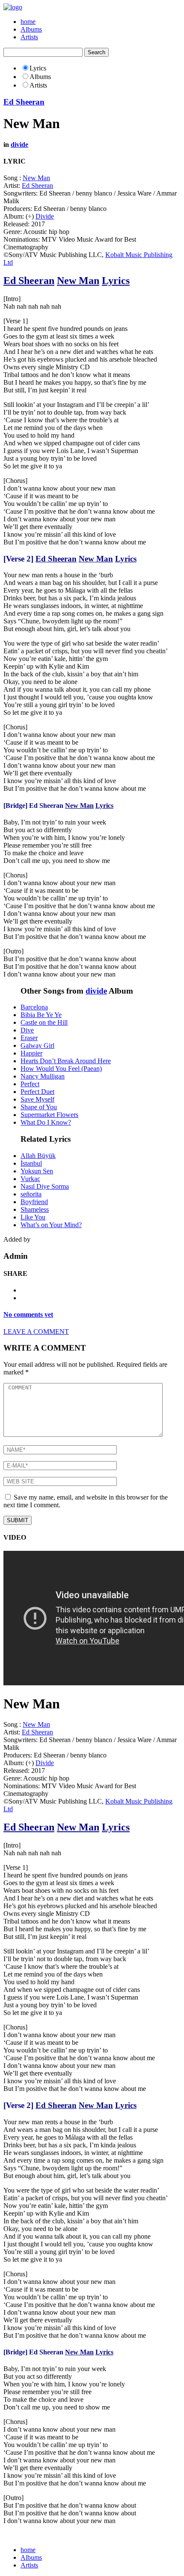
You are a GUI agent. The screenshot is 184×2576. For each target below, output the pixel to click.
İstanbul (31, 1163)
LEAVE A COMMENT (36, 1332)
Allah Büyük (38, 1156)
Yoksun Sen (37, 1171)
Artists (29, 37)
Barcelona (34, 1007)
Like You (33, 1217)
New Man (36, 178)
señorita (31, 1194)
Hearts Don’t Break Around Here (66, 1061)
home (28, 22)
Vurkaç (30, 1179)
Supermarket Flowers (49, 1115)
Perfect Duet (37, 1092)
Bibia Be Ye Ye (41, 1015)
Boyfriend (34, 1202)
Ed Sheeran (24, 102)
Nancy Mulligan (43, 1076)
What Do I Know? (46, 1122)
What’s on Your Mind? (51, 1225)
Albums (31, 29)
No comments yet (28, 1314)
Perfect (30, 1084)
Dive (27, 1030)
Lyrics (116, 281)
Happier (31, 1053)
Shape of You (39, 1107)
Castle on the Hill (44, 1022)
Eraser (29, 1038)
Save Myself (37, 1099)
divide (19, 145)
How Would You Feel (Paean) (61, 1069)
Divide (45, 216)
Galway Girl (37, 1045)
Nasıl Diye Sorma (45, 1186)
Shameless (35, 1209)
